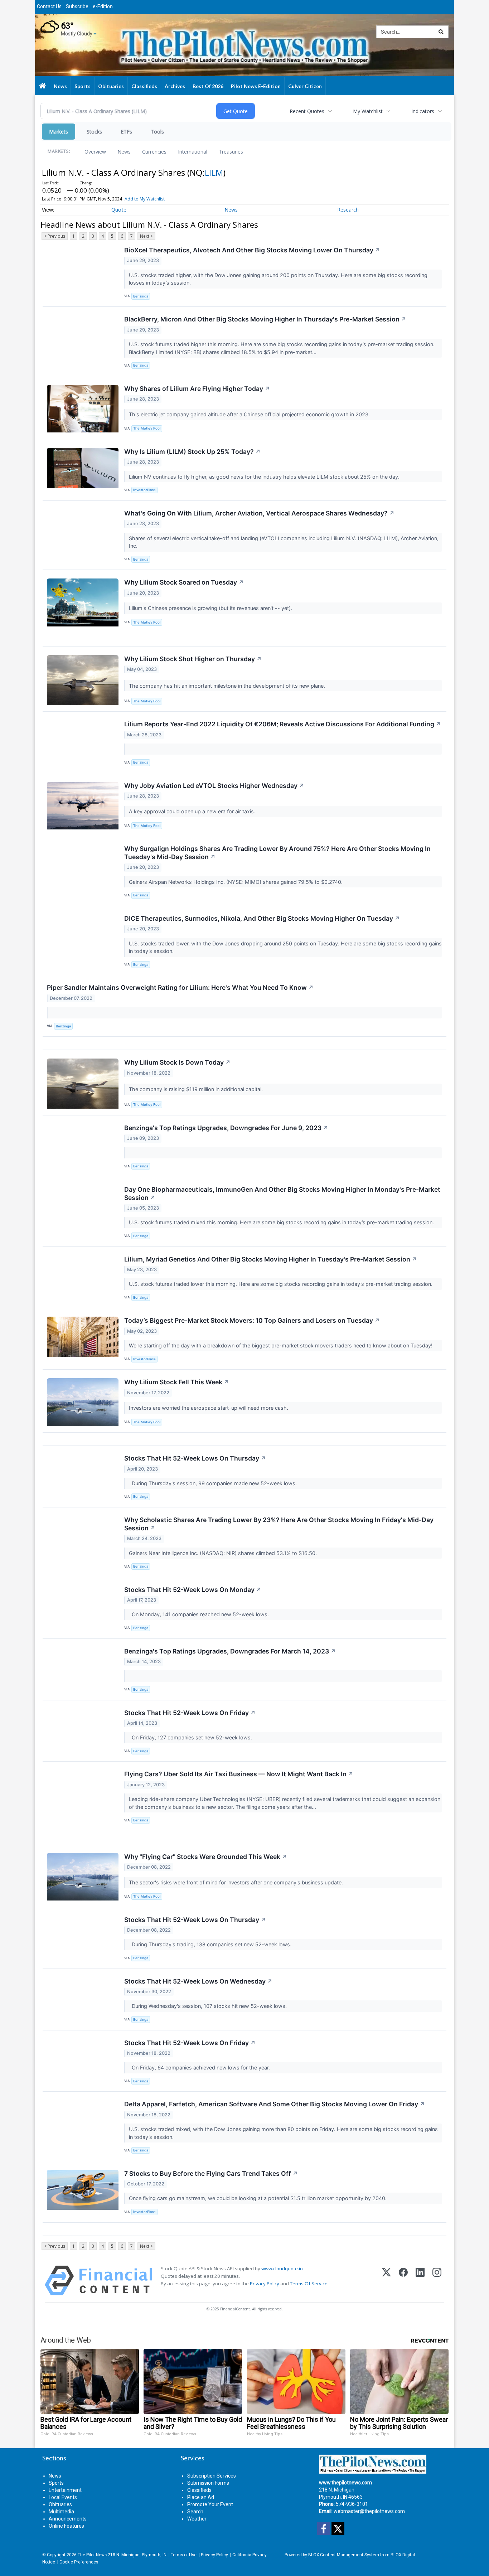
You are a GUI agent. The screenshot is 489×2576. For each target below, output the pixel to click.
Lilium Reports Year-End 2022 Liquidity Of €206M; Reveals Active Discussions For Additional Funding (283, 724)
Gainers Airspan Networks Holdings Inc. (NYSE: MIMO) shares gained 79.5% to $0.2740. (236, 882)
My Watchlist (368, 111)
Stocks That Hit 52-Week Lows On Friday (190, 1713)
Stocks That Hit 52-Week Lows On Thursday (195, 1458)
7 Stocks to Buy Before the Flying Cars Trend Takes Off (211, 2173)
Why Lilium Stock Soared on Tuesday (184, 582)
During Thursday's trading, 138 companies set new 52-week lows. (211, 1944)
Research (348, 210)
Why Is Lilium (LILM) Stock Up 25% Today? (192, 452)
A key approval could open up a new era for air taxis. (193, 811)
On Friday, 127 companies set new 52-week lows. (191, 1737)
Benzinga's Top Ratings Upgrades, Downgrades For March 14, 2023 (230, 1651)
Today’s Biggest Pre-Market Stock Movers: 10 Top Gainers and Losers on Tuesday (252, 1320)
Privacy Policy (265, 2284)
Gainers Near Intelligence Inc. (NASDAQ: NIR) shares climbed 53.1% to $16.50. (224, 1553)
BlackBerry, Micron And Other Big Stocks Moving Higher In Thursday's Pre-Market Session (265, 319)
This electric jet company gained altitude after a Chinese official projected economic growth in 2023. (250, 414)
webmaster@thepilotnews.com (369, 2511)
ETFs (126, 132)
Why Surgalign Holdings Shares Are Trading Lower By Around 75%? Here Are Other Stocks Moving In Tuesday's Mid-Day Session (277, 853)
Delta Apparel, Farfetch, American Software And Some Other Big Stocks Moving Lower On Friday (275, 2104)
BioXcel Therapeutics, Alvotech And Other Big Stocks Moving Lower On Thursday (252, 250)
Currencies (154, 152)
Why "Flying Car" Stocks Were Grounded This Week (206, 1857)
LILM (214, 172)
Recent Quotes (307, 111)
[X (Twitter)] (386, 2280)
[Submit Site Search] (441, 32)
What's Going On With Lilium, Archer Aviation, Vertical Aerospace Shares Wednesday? (259, 513)
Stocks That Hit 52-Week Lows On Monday (193, 1590)
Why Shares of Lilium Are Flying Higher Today (197, 389)
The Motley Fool (147, 428)
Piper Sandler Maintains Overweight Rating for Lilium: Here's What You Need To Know (180, 987)
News (124, 152)
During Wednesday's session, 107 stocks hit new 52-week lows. (209, 2006)
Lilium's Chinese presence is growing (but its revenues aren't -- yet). (211, 608)
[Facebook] (403, 2280)
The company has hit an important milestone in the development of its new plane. (228, 686)
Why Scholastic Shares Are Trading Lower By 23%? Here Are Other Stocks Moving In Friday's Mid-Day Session (279, 1524)
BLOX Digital (403, 2555)
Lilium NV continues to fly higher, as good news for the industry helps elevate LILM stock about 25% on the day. (265, 477)
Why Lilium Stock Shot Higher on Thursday (193, 659)
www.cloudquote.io (282, 2268)
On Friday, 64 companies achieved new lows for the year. (200, 2067)
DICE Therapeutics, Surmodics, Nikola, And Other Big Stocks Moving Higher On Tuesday (262, 918)
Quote (119, 210)
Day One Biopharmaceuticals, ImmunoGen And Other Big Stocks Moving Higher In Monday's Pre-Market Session (282, 1193)
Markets (59, 132)
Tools (157, 132)
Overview (95, 152)
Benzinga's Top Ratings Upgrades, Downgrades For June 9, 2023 (226, 1128)
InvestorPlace (144, 490)
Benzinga (141, 296)
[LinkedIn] (420, 2280)
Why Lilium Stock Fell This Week (177, 1382)
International (193, 152)
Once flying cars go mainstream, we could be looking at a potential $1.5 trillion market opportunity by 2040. (258, 2198)
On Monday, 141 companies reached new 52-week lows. (200, 1614)
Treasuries (231, 152)
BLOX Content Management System (344, 2555)
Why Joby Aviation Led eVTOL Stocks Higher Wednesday (214, 786)
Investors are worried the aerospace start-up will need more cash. (209, 1408)
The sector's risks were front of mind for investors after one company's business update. (237, 1882)
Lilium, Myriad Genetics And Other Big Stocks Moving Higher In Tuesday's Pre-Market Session (271, 1259)
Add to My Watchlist (145, 199)
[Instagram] (437, 2280)
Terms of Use (184, 2555)
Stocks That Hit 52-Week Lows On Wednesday (198, 1981)
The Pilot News (92, 2555)
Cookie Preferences (79, 2562)
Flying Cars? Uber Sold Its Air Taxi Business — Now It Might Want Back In (239, 1774)
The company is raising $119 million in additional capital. (197, 1089)
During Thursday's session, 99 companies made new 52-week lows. (214, 1483)
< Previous (55, 236)
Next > (146, 236)
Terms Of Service (309, 2284)
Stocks (94, 132)
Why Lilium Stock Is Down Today (177, 1062)
